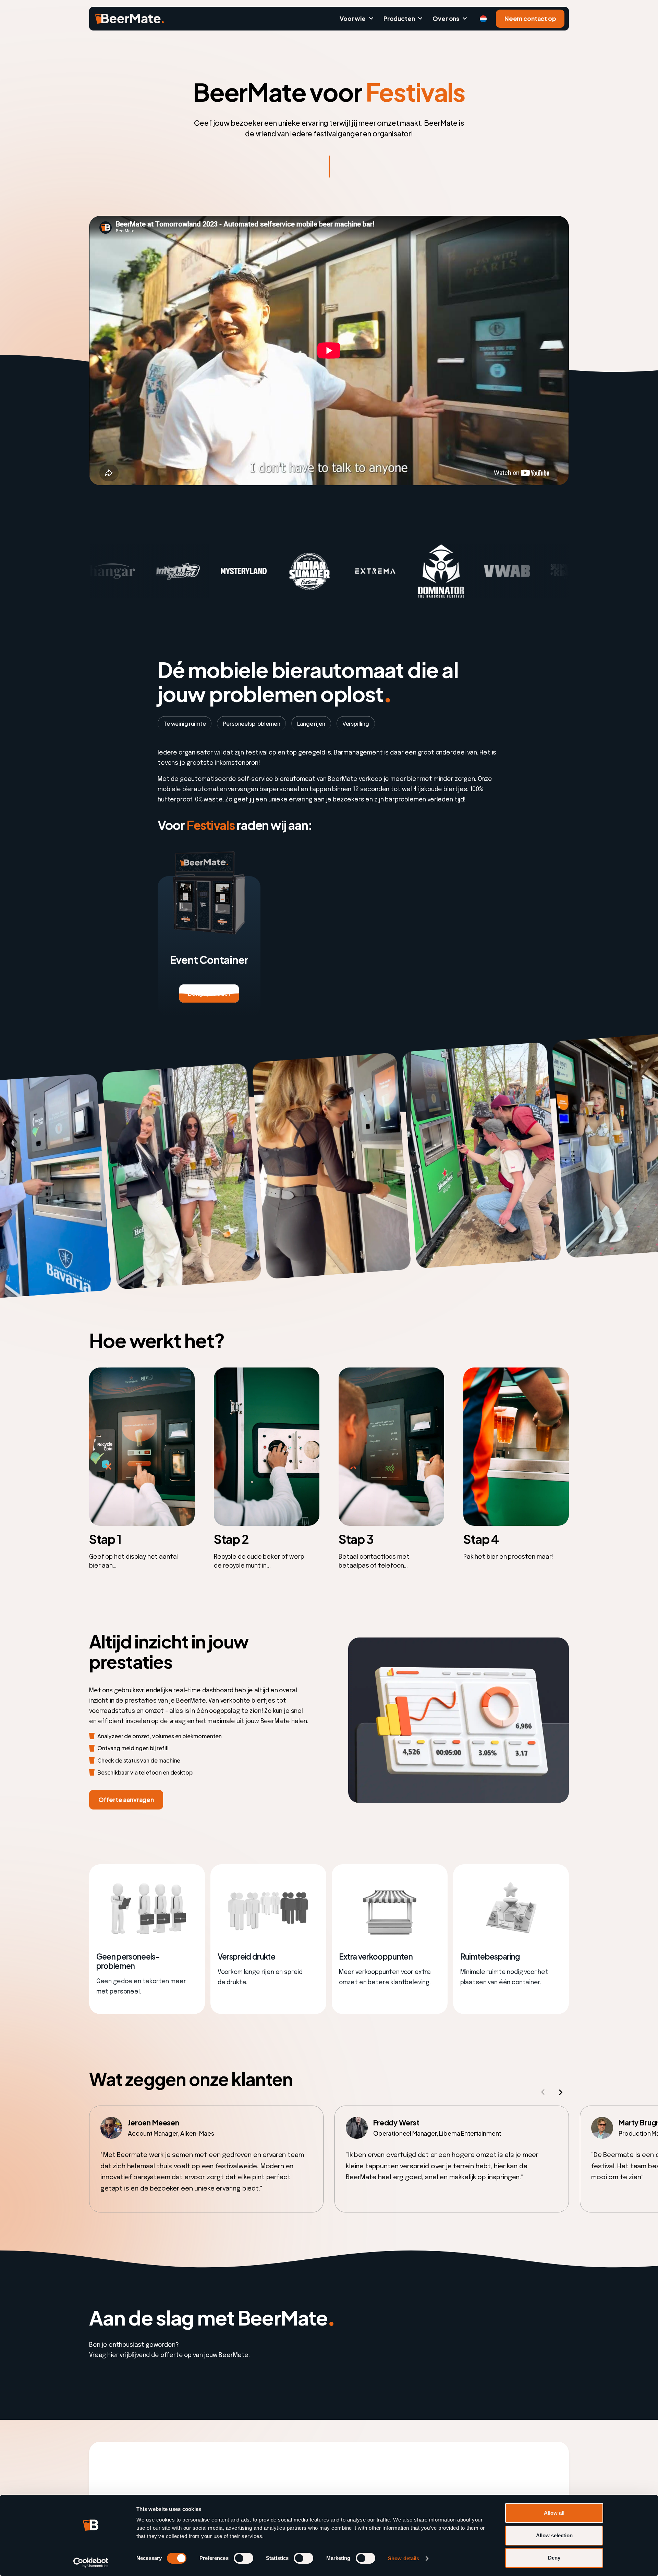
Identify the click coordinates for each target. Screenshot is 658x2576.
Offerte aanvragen (126, 1800)
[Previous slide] (543, 2092)
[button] (356, 19)
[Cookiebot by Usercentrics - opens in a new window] (91, 2563)
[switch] (243, 2558)
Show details (404, 2558)
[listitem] (206, 2159)
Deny (554, 2558)
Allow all (554, 2513)
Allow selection (554, 2535)
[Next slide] (560, 2092)
